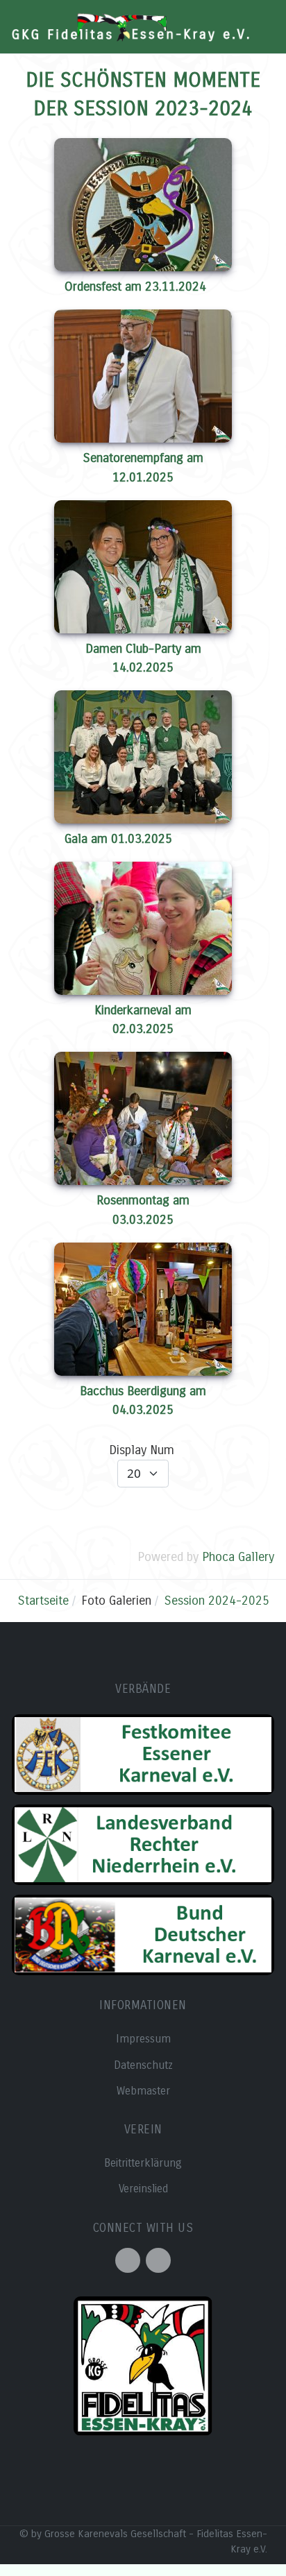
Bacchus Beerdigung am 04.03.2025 (143, 1400)
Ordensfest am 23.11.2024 (135, 287)
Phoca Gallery (238, 1557)
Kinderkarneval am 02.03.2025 (143, 1020)
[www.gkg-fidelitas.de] (131, 27)
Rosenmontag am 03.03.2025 (143, 1210)
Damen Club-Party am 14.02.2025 (143, 658)
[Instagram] (158, 2260)
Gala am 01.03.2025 (118, 839)
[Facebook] (128, 2260)
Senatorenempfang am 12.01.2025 (143, 467)
